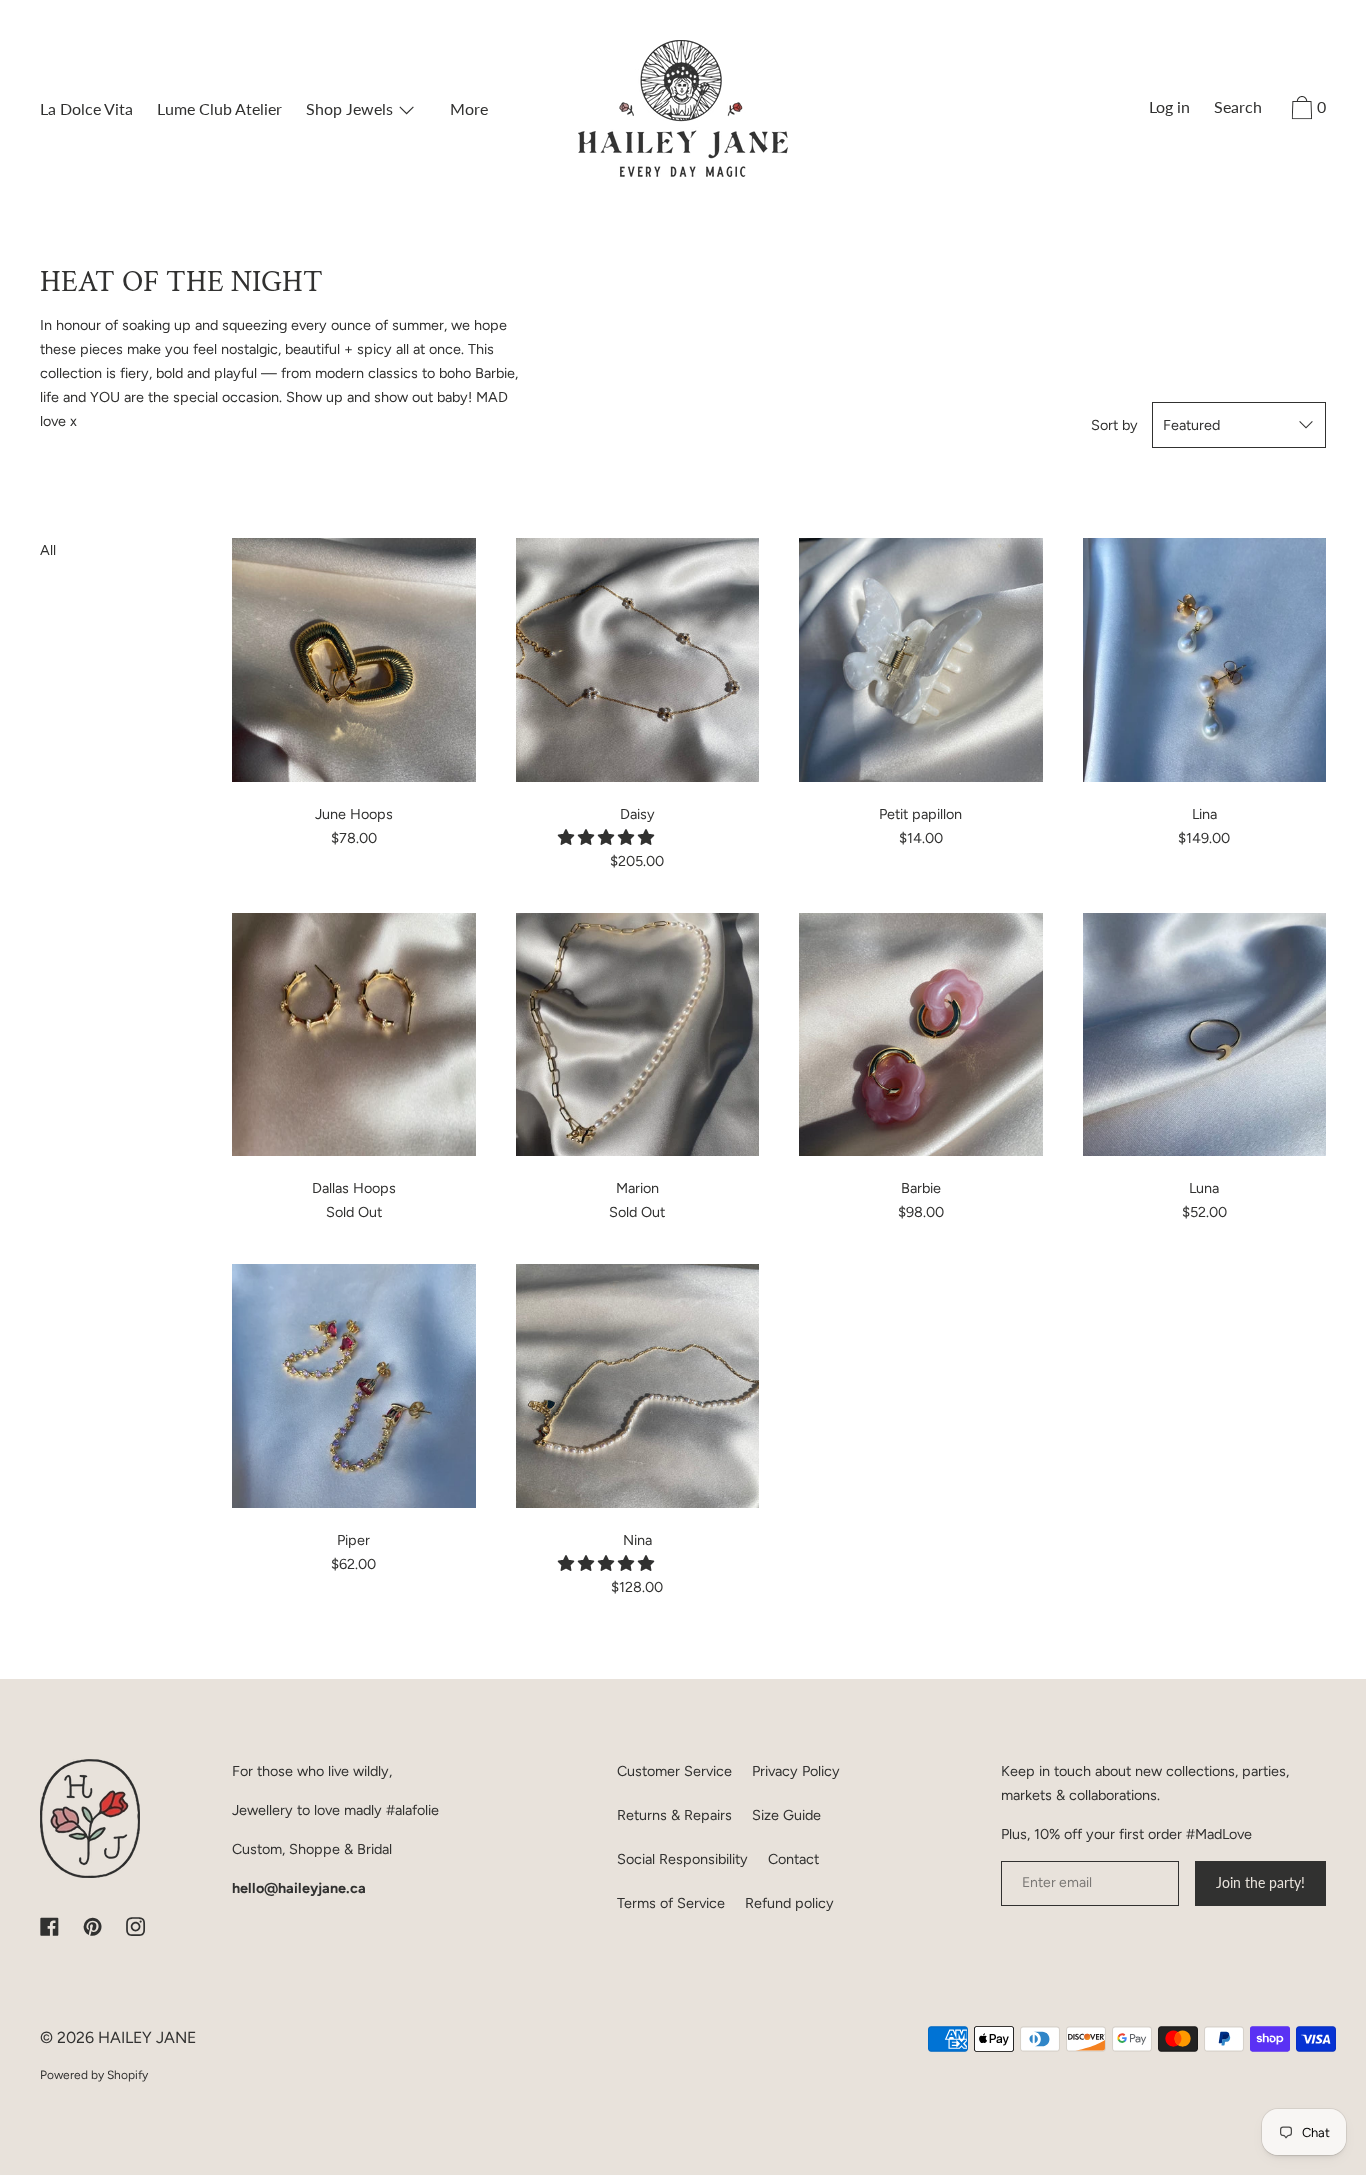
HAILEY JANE (147, 2037)
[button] (608, 837)
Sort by (1114, 425)
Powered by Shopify (94, 2075)
